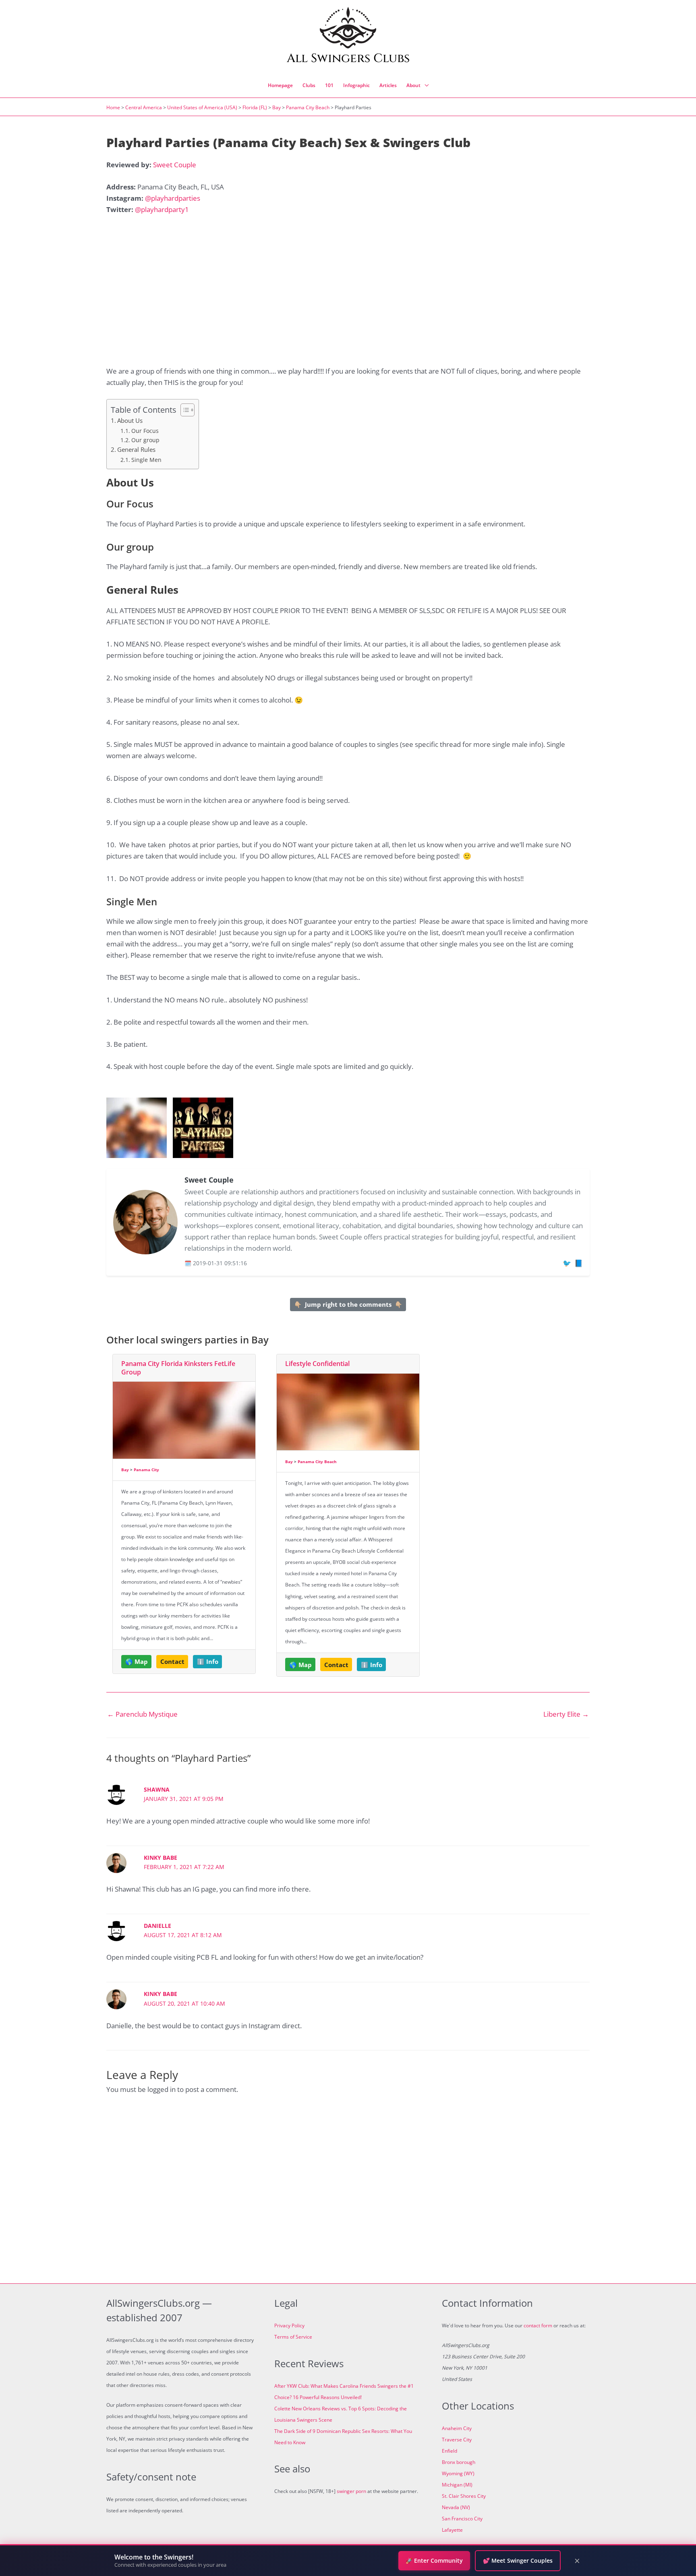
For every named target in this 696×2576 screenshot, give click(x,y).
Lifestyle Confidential (317, 1364)
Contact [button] (172, 1661)
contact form (538, 2325)
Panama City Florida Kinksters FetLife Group (178, 1368)
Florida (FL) (255, 107)
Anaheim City (457, 2428)
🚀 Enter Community (434, 2560)
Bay (277, 107)
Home (113, 107)
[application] (425, 85)
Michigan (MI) (457, 2485)
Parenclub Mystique (142, 1714)
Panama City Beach (308, 107)
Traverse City (457, 2440)
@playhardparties (173, 198)
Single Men (146, 460)
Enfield (449, 2451)
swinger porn (351, 2491)
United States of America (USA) (202, 107)
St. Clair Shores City (464, 2496)
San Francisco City (462, 2519)
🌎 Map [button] (137, 1661)
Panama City (146, 1470)
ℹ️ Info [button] (208, 1661)
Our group (145, 440)
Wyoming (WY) (458, 2473)
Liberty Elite (566, 1714)
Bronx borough (459, 2462)
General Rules (136, 449)
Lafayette (452, 2530)
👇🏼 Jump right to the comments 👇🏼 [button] (348, 1304)
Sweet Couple (175, 165)
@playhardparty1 (162, 209)
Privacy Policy (289, 2325)
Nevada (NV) (456, 2507)
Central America (144, 107)
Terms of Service (293, 2337)
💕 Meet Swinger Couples (518, 2560)
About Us (130, 420)
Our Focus (145, 431)
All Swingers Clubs (348, 58)
